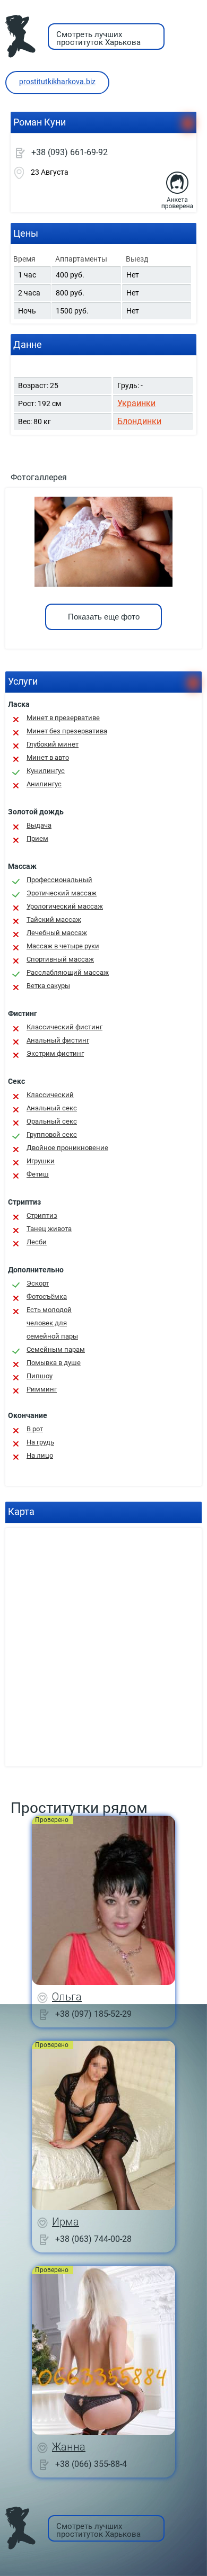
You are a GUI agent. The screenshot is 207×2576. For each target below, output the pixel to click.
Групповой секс (52, 1134)
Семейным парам (56, 1349)
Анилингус (44, 784)
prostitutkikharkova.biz (57, 82)
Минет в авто (48, 757)
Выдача (39, 825)
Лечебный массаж (57, 933)
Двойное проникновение (67, 1148)
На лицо (40, 1455)
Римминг (42, 1389)
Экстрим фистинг (55, 1053)
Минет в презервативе (63, 718)
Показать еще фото (104, 617)
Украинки (136, 403)
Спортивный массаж (60, 959)
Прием (37, 838)
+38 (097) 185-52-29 (93, 2013)
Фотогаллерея (39, 477)
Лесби (37, 1242)
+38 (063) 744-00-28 (93, 2238)
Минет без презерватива (67, 731)
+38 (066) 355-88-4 (91, 2463)
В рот (35, 1429)
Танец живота (49, 1229)
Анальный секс (52, 1108)
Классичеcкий (50, 1095)
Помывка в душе (54, 1363)
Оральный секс (52, 1121)
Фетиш (38, 1174)
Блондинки (139, 421)
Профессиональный (59, 880)
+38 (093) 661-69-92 (70, 152)
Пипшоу (40, 1376)
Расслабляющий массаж (68, 972)
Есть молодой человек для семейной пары (52, 1323)
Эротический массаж (62, 893)
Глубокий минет (53, 744)
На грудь (40, 1442)
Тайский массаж (54, 919)
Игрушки (41, 1161)
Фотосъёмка (47, 1296)
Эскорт (38, 1283)
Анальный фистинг (58, 1040)
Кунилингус (46, 771)
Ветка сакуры (48, 986)
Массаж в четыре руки (63, 946)
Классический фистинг (64, 1027)
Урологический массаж (65, 906)
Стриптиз (42, 1215)
